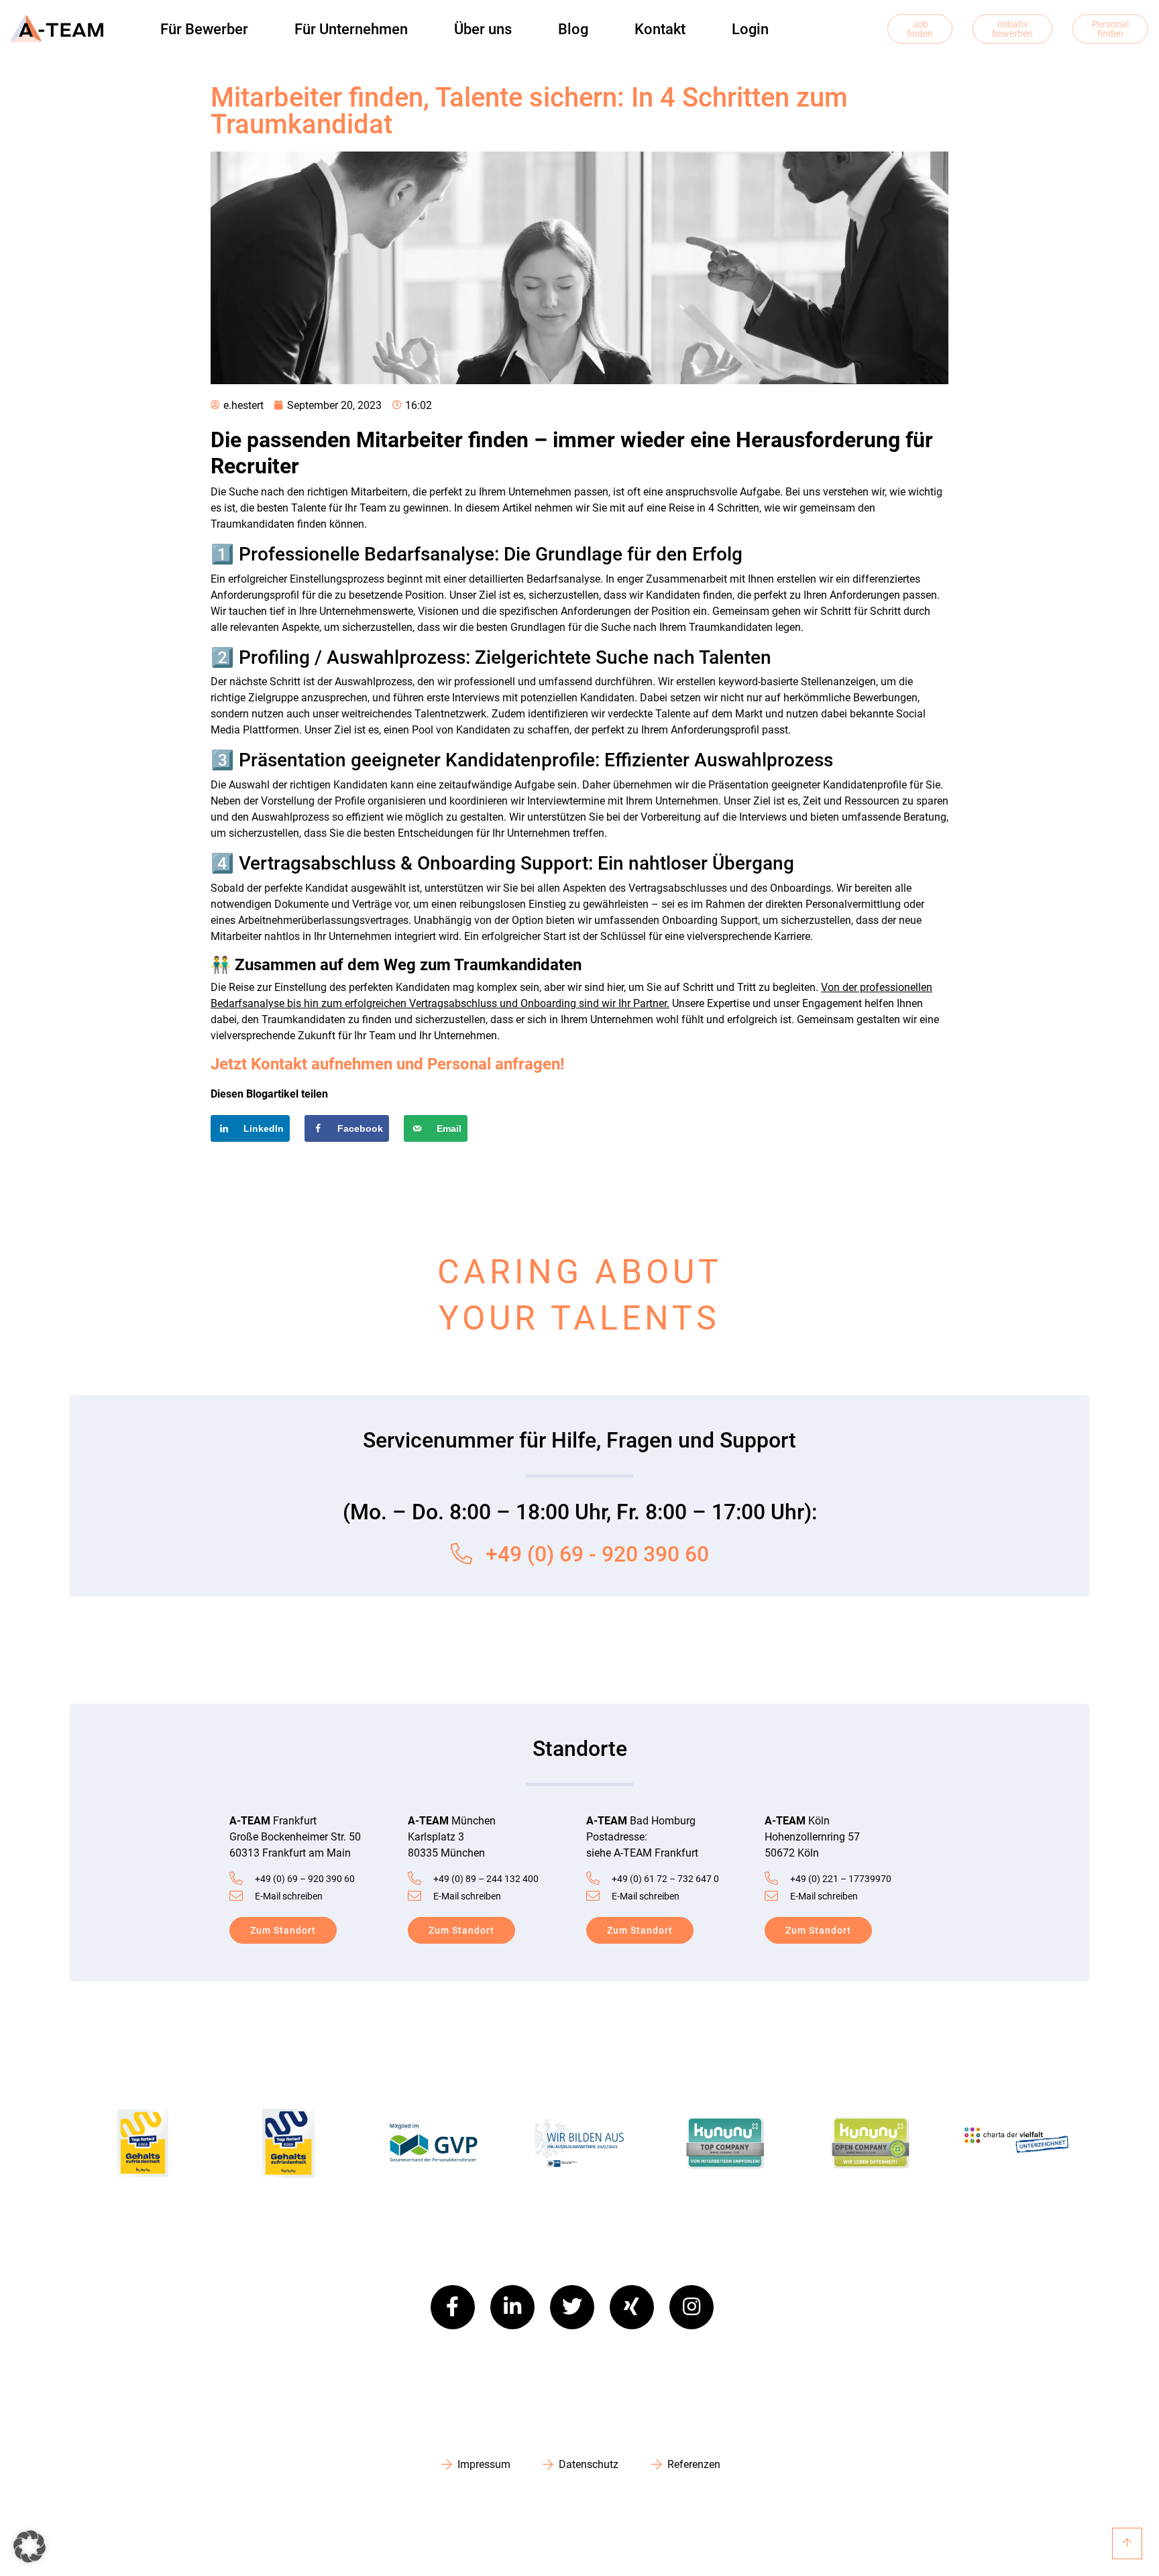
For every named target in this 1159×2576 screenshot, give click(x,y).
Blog (573, 29)
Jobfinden (920, 29)
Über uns (483, 29)
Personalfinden (1110, 29)
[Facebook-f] (453, 2307)
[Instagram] (692, 2307)
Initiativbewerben (1012, 29)
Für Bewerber (204, 29)
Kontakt (660, 29)
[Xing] (632, 2307)
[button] (30, 2546)
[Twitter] (572, 2307)
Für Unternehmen (351, 29)
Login (750, 29)
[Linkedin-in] (512, 2307)
